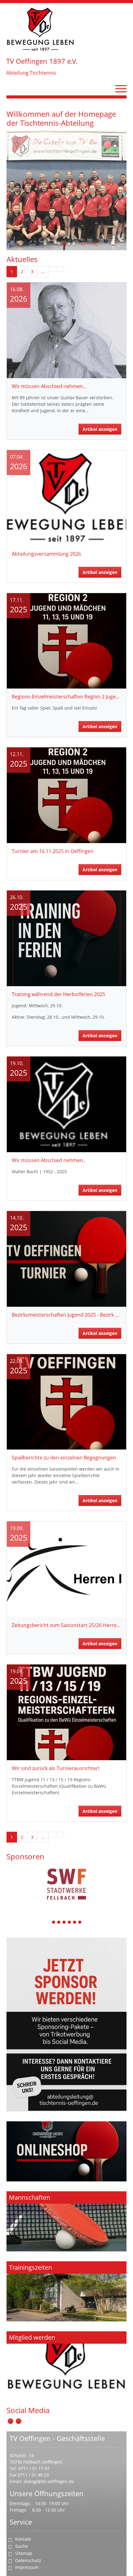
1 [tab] (54, 1923)
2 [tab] (59, 1923)
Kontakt (23, 2539)
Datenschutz (28, 2560)
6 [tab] (80, 1923)
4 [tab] (70, 1923)
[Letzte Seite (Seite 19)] (60, 269)
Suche (21, 2546)
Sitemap (24, 2553)
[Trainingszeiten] (66, 2291)
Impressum (27, 2567)
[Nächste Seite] (52, 269)
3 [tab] (64, 1923)
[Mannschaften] (66, 2221)
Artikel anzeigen (100, 429)
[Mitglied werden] (66, 2361)
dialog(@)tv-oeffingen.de (49, 2481)
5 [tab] (75, 1923)
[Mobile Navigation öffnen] (121, 89)
